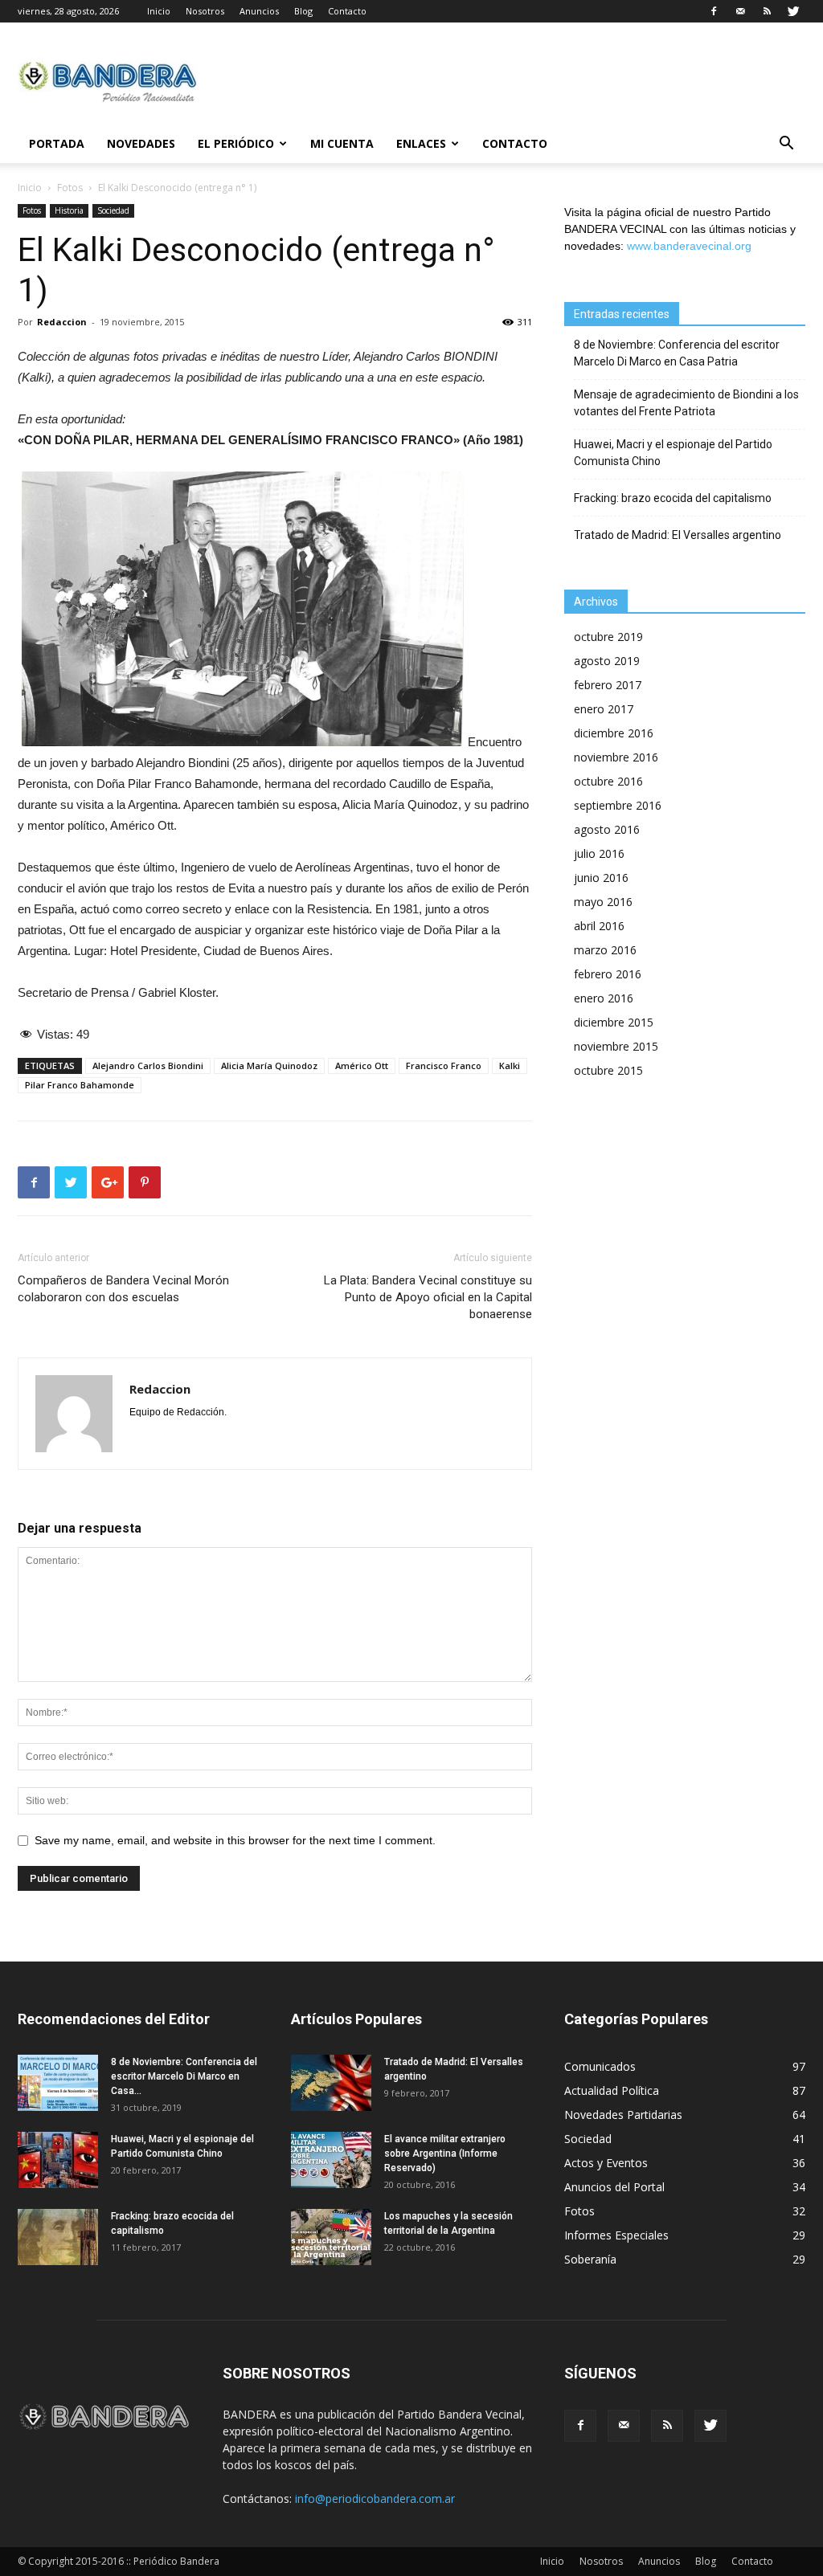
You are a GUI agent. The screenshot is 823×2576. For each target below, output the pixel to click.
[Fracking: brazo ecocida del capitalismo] (58, 2237)
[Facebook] (714, 11)
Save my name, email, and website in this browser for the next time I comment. (235, 1840)
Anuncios (259, 11)
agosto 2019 (607, 661)
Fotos (70, 188)
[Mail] (740, 11)
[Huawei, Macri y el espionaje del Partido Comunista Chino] (58, 2160)
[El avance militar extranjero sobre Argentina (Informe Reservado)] (331, 2160)
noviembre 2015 (616, 1046)
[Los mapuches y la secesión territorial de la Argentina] (331, 2237)
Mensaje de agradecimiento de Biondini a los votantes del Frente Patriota (686, 403)
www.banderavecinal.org (689, 246)
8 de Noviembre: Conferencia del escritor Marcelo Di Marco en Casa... (184, 2076)
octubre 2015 (608, 1070)
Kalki (510, 1066)
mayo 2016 (603, 902)
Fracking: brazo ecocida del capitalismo (673, 498)
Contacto (347, 11)
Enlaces (421, 143)
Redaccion (62, 322)
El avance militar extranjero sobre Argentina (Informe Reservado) (445, 2153)
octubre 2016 (608, 781)
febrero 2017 (608, 685)
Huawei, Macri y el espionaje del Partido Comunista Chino (673, 453)
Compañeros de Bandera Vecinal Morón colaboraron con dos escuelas (123, 1289)
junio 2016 (601, 878)
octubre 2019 (608, 637)
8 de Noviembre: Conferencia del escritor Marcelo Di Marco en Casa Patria (677, 353)
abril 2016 (599, 926)
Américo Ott (362, 1066)
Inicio (159, 11)
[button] (786, 145)
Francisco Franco (444, 1066)
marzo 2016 (605, 950)
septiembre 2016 (618, 805)
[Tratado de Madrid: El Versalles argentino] (331, 2083)
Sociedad (113, 210)
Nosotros (205, 11)
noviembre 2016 (616, 757)
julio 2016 (599, 853)
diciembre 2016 (614, 733)
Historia (69, 210)
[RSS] (767, 11)
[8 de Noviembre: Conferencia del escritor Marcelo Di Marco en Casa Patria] (58, 2083)
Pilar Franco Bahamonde (80, 1085)
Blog (303, 11)
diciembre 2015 (614, 1022)
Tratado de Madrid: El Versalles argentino (678, 535)
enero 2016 (604, 998)
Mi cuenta (342, 143)
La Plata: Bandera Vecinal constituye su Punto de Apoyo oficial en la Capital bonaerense (428, 1297)
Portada (57, 143)
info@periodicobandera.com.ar (375, 2498)
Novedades (141, 143)
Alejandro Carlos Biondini (148, 1066)
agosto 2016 (607, 829)
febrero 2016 (608, 974)
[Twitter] (793, 11)
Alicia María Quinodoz (269, 1066)
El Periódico (236, 143)
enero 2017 (604, 709)
